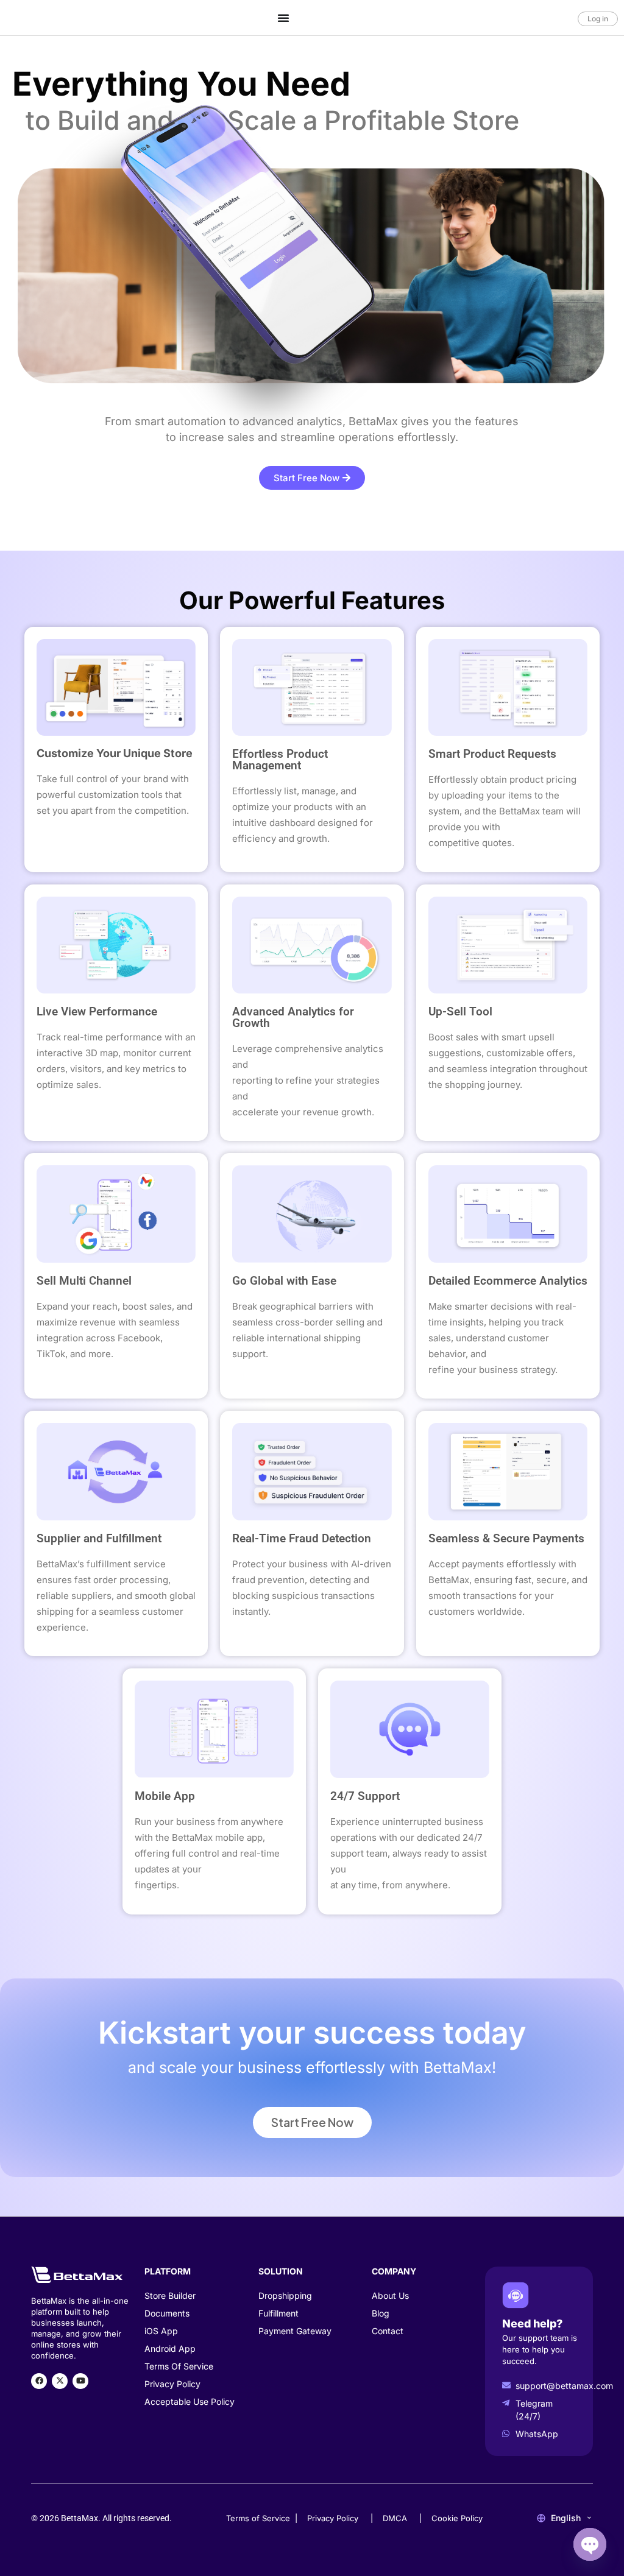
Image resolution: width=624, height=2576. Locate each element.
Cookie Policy (457, 2518)
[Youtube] (80, 2381)
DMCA (395, 2518)
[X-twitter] (60, 2381)
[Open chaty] (590, 2544)
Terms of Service (258, 2518)
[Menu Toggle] (283, 18)
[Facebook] (39, 2381)
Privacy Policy (333, 2518)
